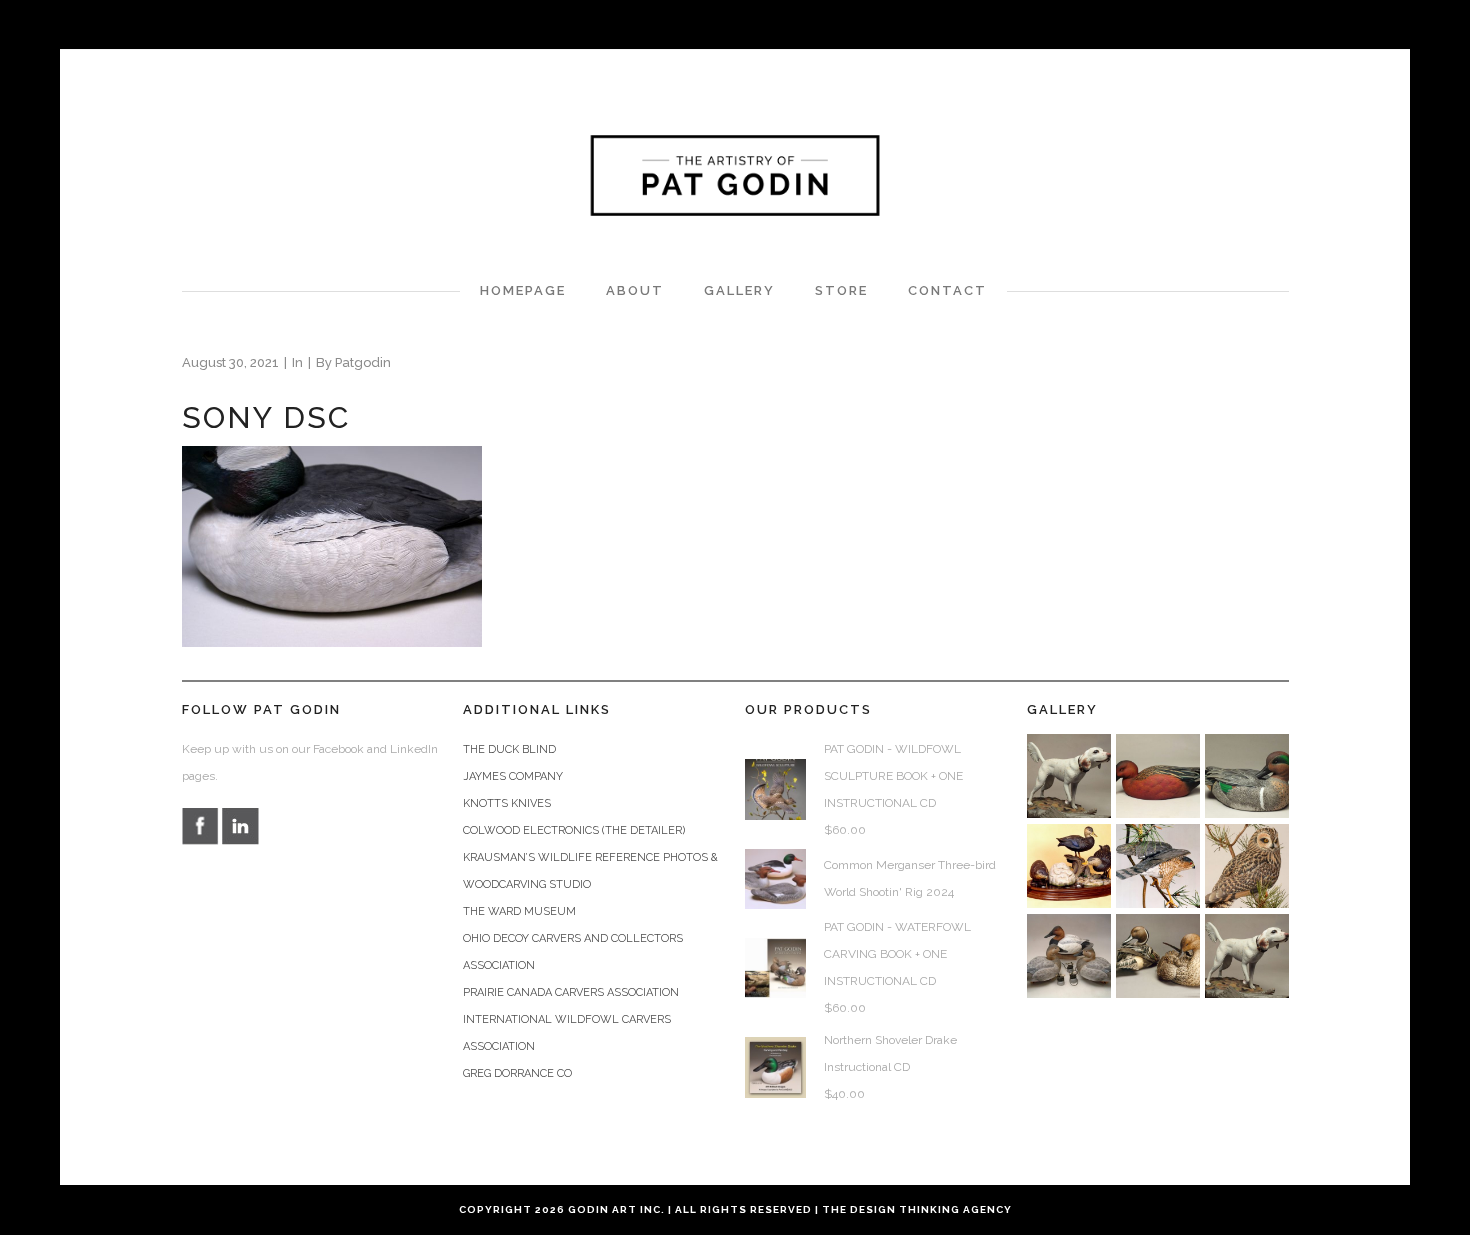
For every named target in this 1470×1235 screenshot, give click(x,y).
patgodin (363, 362)
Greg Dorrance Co (517, 1073)
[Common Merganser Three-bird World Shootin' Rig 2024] (775, 878)
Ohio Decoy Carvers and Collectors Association (573, 952)
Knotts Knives (507, 803)
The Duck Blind (509, 749)
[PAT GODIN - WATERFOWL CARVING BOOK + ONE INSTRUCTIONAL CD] (775, 967)
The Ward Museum (519, 911)
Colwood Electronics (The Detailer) (574, 830)
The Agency (917, 1209)
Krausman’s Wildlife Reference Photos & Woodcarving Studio (590, 871)
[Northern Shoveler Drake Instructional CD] (775, 1066)
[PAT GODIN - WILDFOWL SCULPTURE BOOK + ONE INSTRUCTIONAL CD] (775, 788)
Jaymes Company (513, 776)
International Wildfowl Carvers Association (567, 1033)
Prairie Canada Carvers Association (571, 992)
